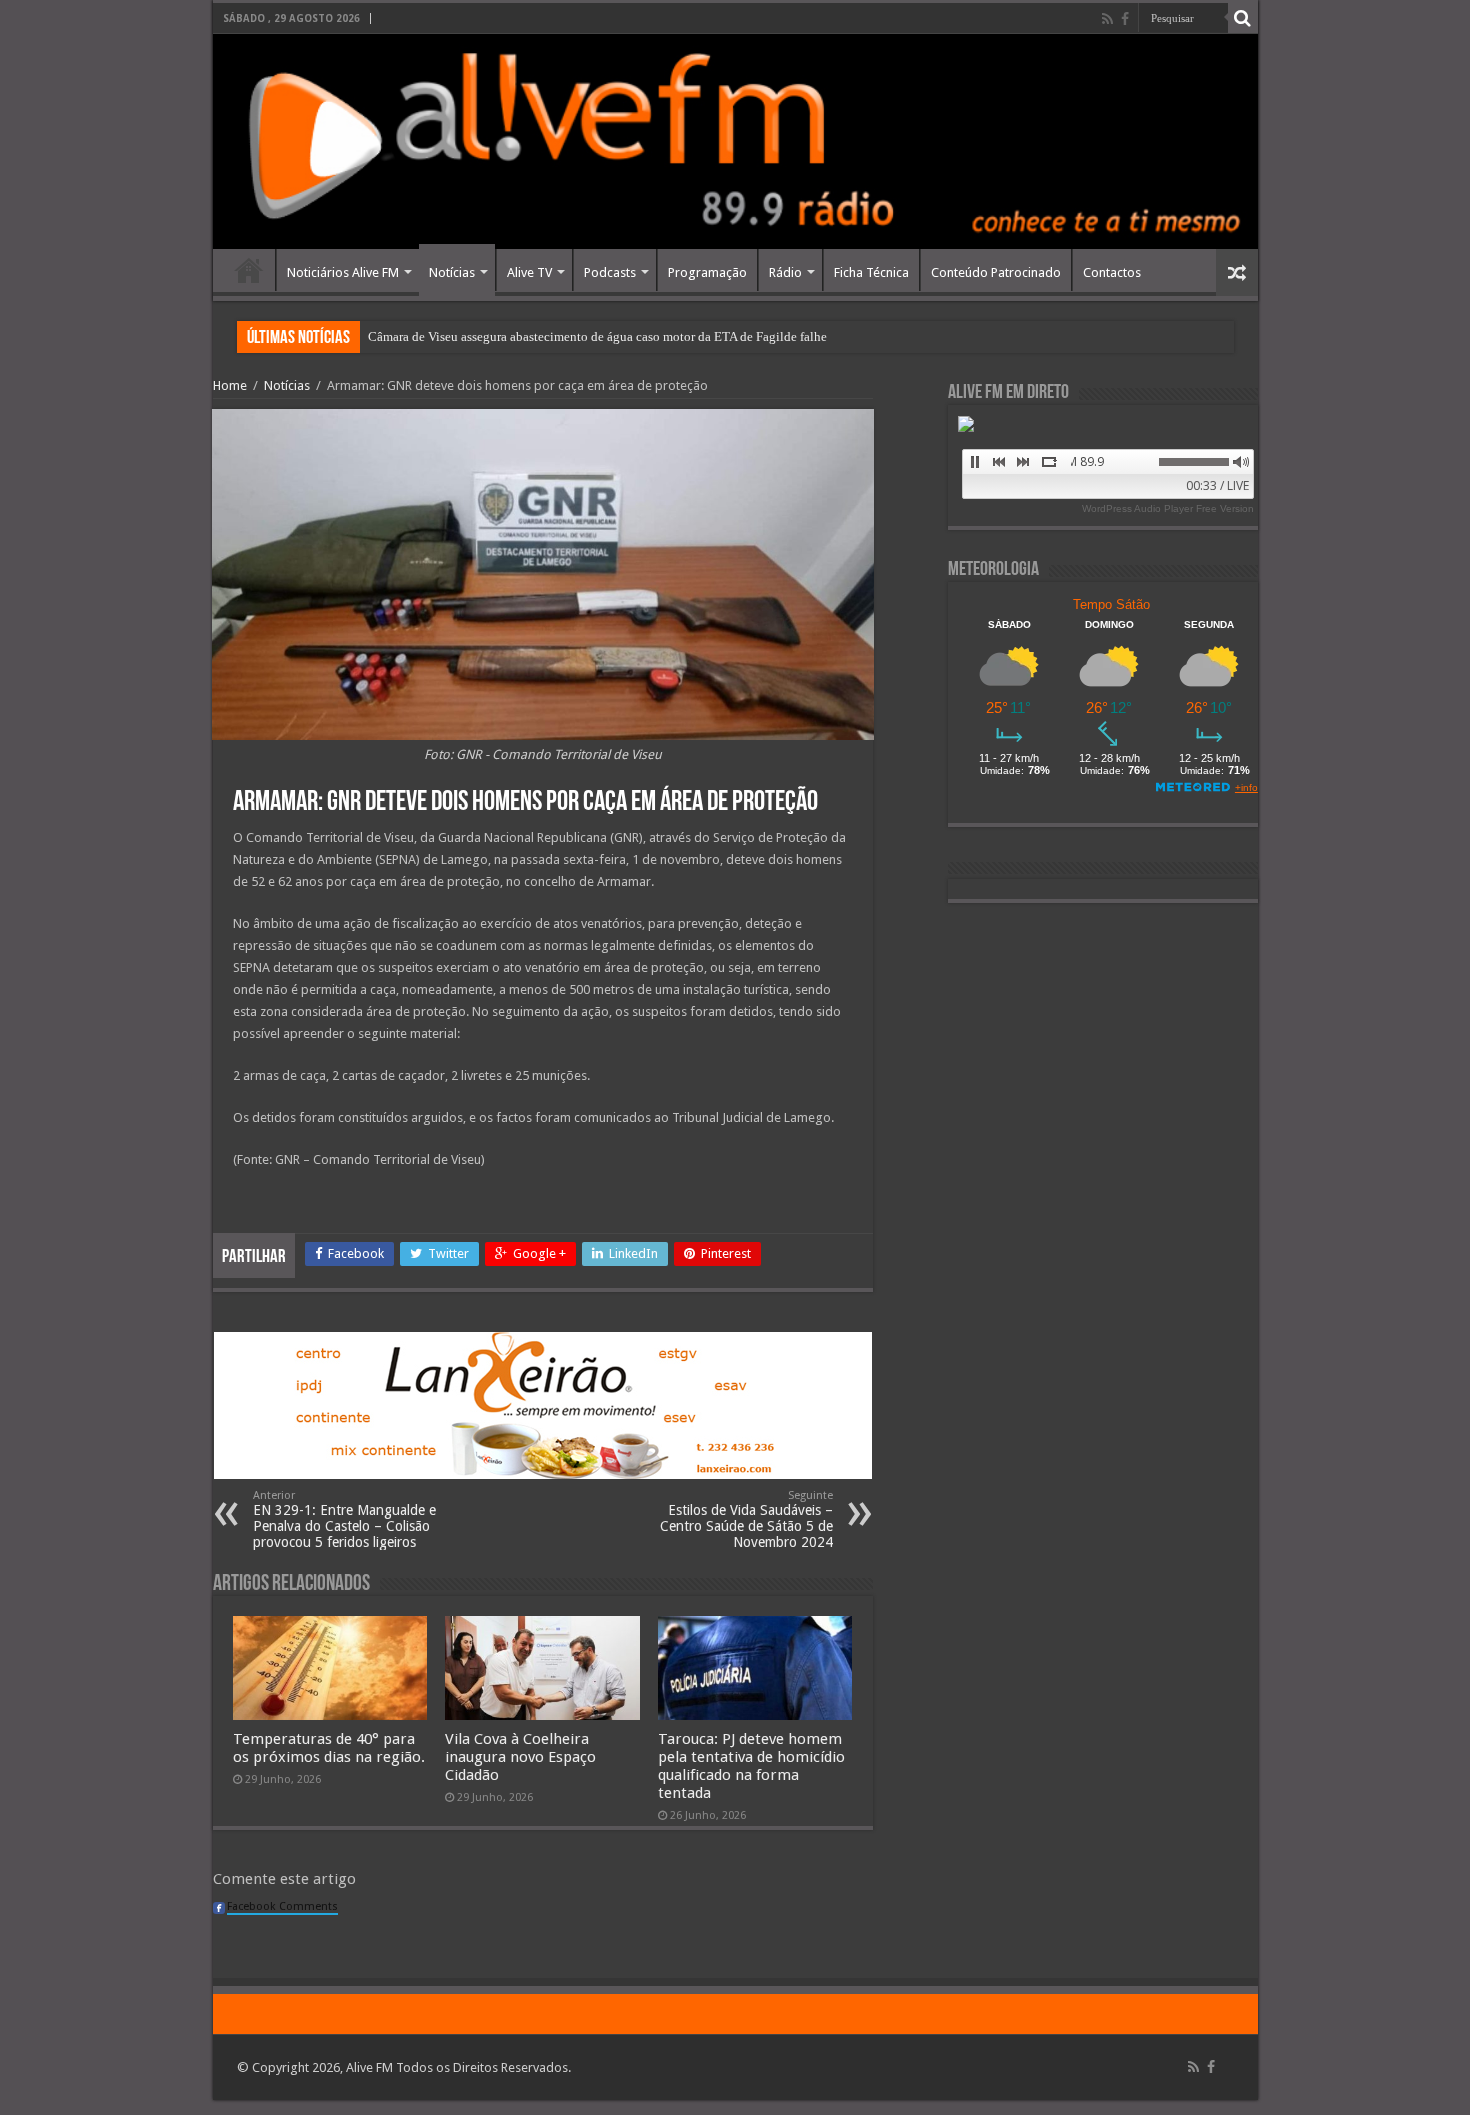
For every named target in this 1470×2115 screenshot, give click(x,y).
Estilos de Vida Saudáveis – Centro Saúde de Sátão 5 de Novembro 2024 (746, 1519)
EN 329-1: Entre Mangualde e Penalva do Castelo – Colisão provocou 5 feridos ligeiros (344, 1519)
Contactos (1112, 272)
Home (249, 270)
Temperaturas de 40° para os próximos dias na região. (329, 1748)
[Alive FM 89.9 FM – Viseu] (735, 141)
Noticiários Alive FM (343, 272)
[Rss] (1107, 19)
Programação (707, 272)
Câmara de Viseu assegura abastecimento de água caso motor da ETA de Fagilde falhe (597, 336)
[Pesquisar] (1243, 18)
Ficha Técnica (871, 272)
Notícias (452, 272)
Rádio (785, 272)
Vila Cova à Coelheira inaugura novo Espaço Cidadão (520, 1757)
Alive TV (529, 272)
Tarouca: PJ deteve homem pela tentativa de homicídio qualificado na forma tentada (751, 1766)
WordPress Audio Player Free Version (1168, 508)
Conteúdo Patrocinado (996, 272)
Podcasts (610, 272)
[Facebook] (1125, 19)
